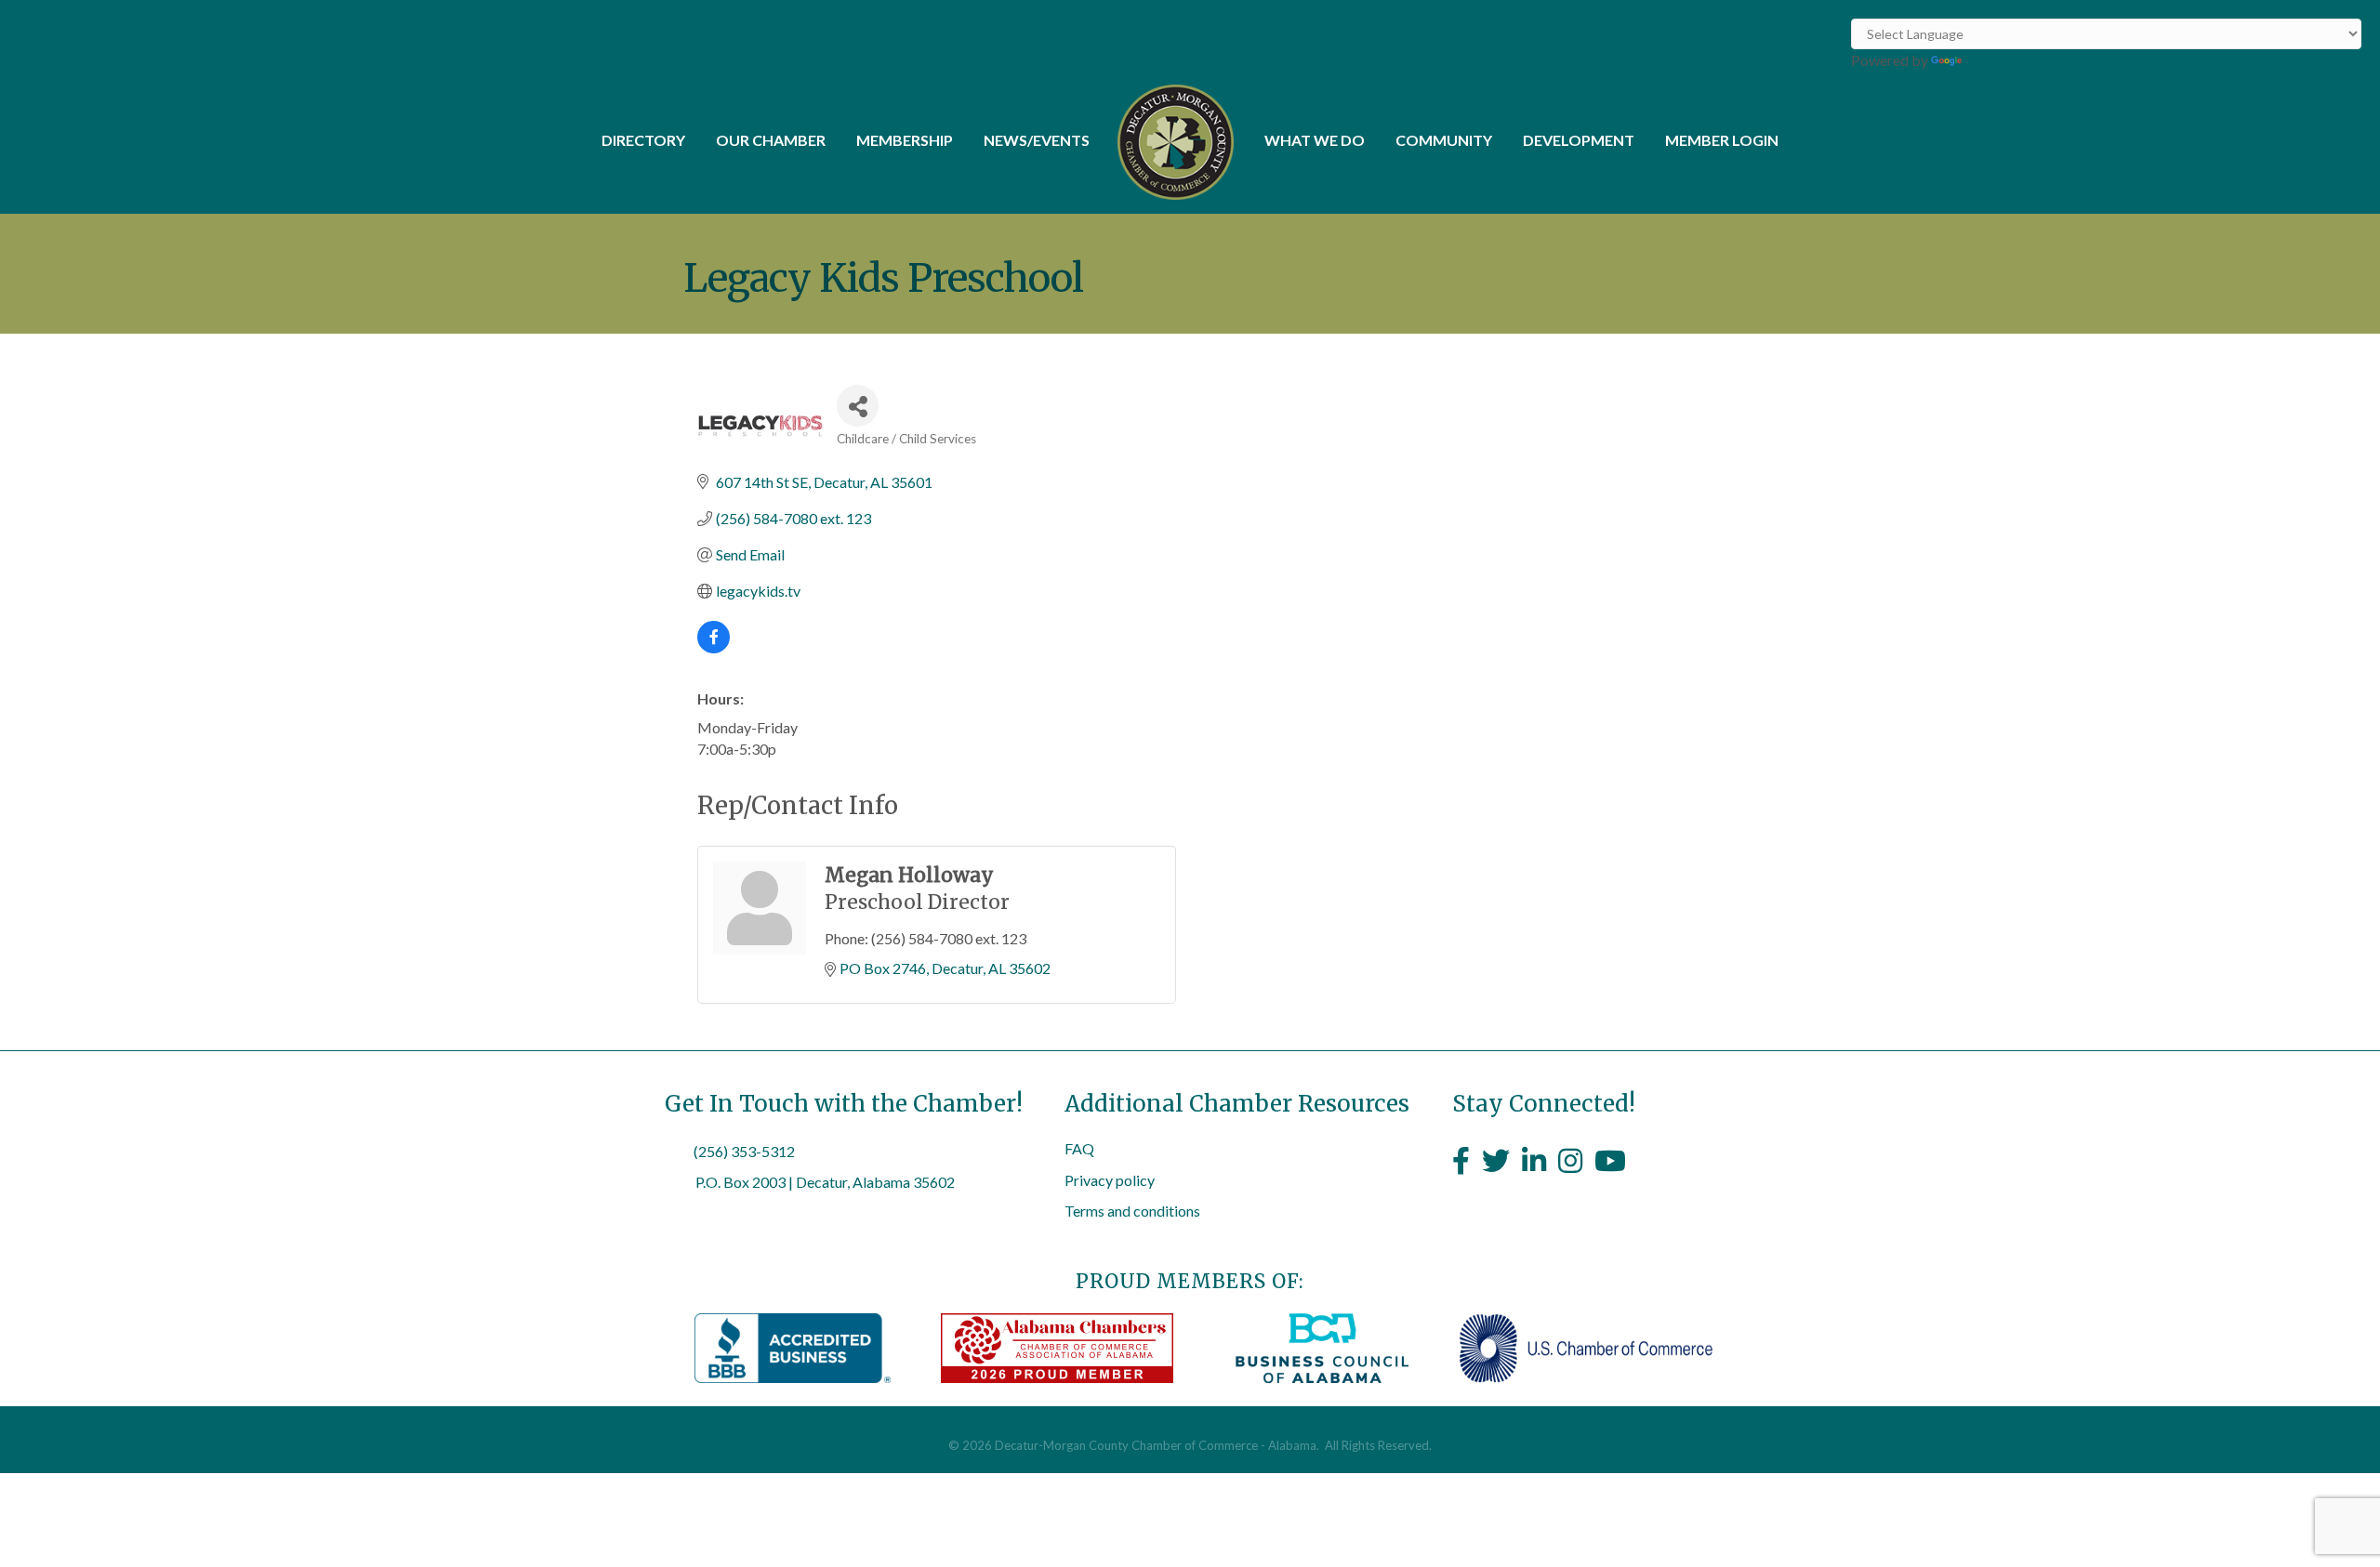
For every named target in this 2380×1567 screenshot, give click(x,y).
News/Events (1037, 140)
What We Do (1315, 140)
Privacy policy (1110, 1180)
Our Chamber (771, 140)
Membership (905, 140)
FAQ (1079, 1148)
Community (1444, 140)
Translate (1996, 60)
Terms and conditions (1132, 1211)
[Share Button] (858, 406)
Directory (643, 140)
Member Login (1722, 140)
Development (1579, 140)
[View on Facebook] (714, 647)
